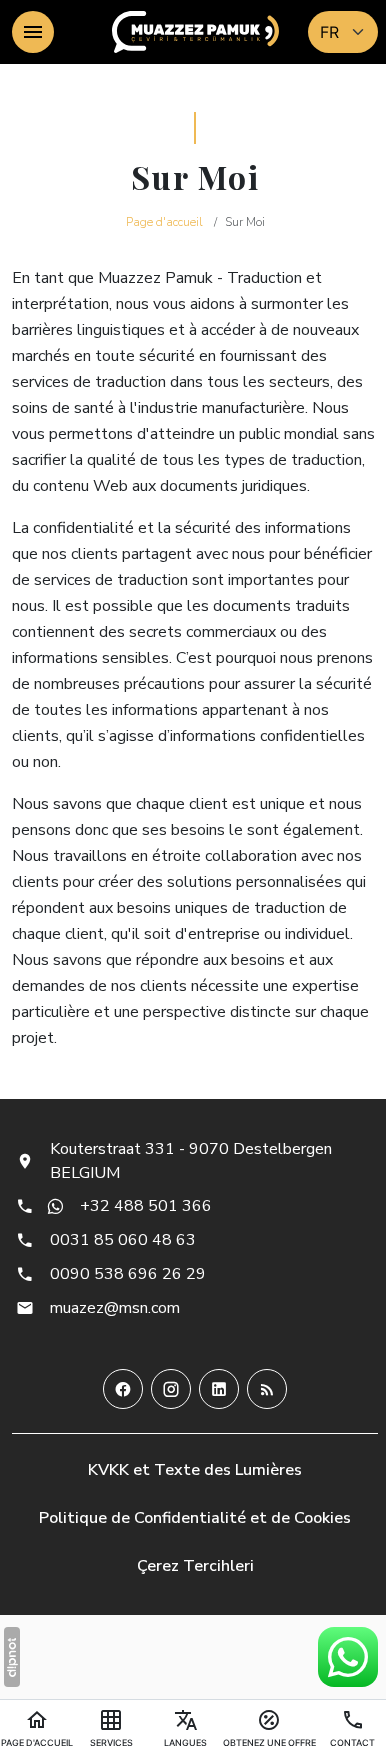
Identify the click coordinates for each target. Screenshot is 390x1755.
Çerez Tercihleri (195, 1566)
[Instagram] (171, 1389)
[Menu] (33, 32)
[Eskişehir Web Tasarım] (12, 1657)
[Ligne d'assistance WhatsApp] (348, 1657)
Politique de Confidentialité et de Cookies (195, 1518)
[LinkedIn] (219, 1389)
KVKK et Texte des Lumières (195, 1470)
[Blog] (267, 1389)
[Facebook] (123, 1389)
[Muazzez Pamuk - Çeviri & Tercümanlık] (195, 32)
